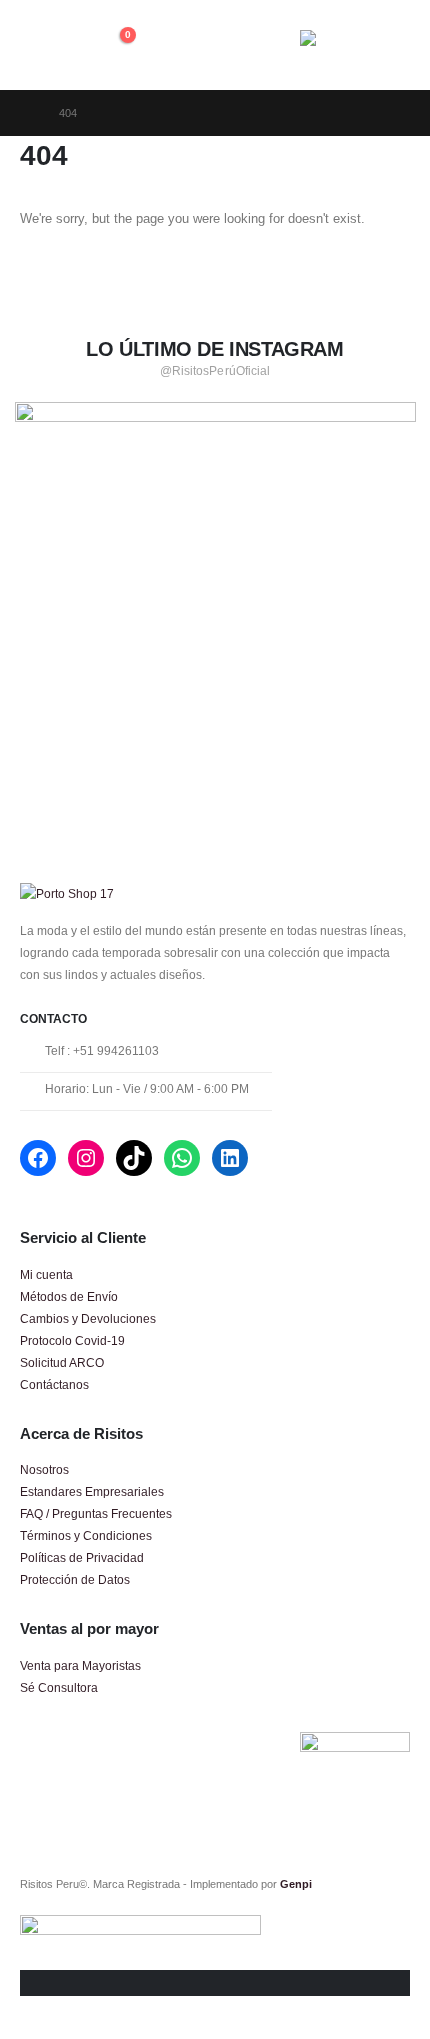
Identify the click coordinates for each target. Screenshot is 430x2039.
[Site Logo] (355, 44)
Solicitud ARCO (62, 1362)
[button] (38, 45)
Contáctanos (54, 1384)
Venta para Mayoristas (80, 1665)
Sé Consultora (59, 1687)
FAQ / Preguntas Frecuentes (96, 1513)
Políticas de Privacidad (82, 1557)
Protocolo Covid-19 (72, 1340)
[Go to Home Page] (25, 113)
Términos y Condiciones (86, 1535)
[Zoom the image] (215, 412)
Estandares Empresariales (92, 1491)
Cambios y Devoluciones (88, 1318)
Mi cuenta (46, 1274)
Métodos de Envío (69, 1296)
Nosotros (44, 1469)
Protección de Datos (75, 1579)
